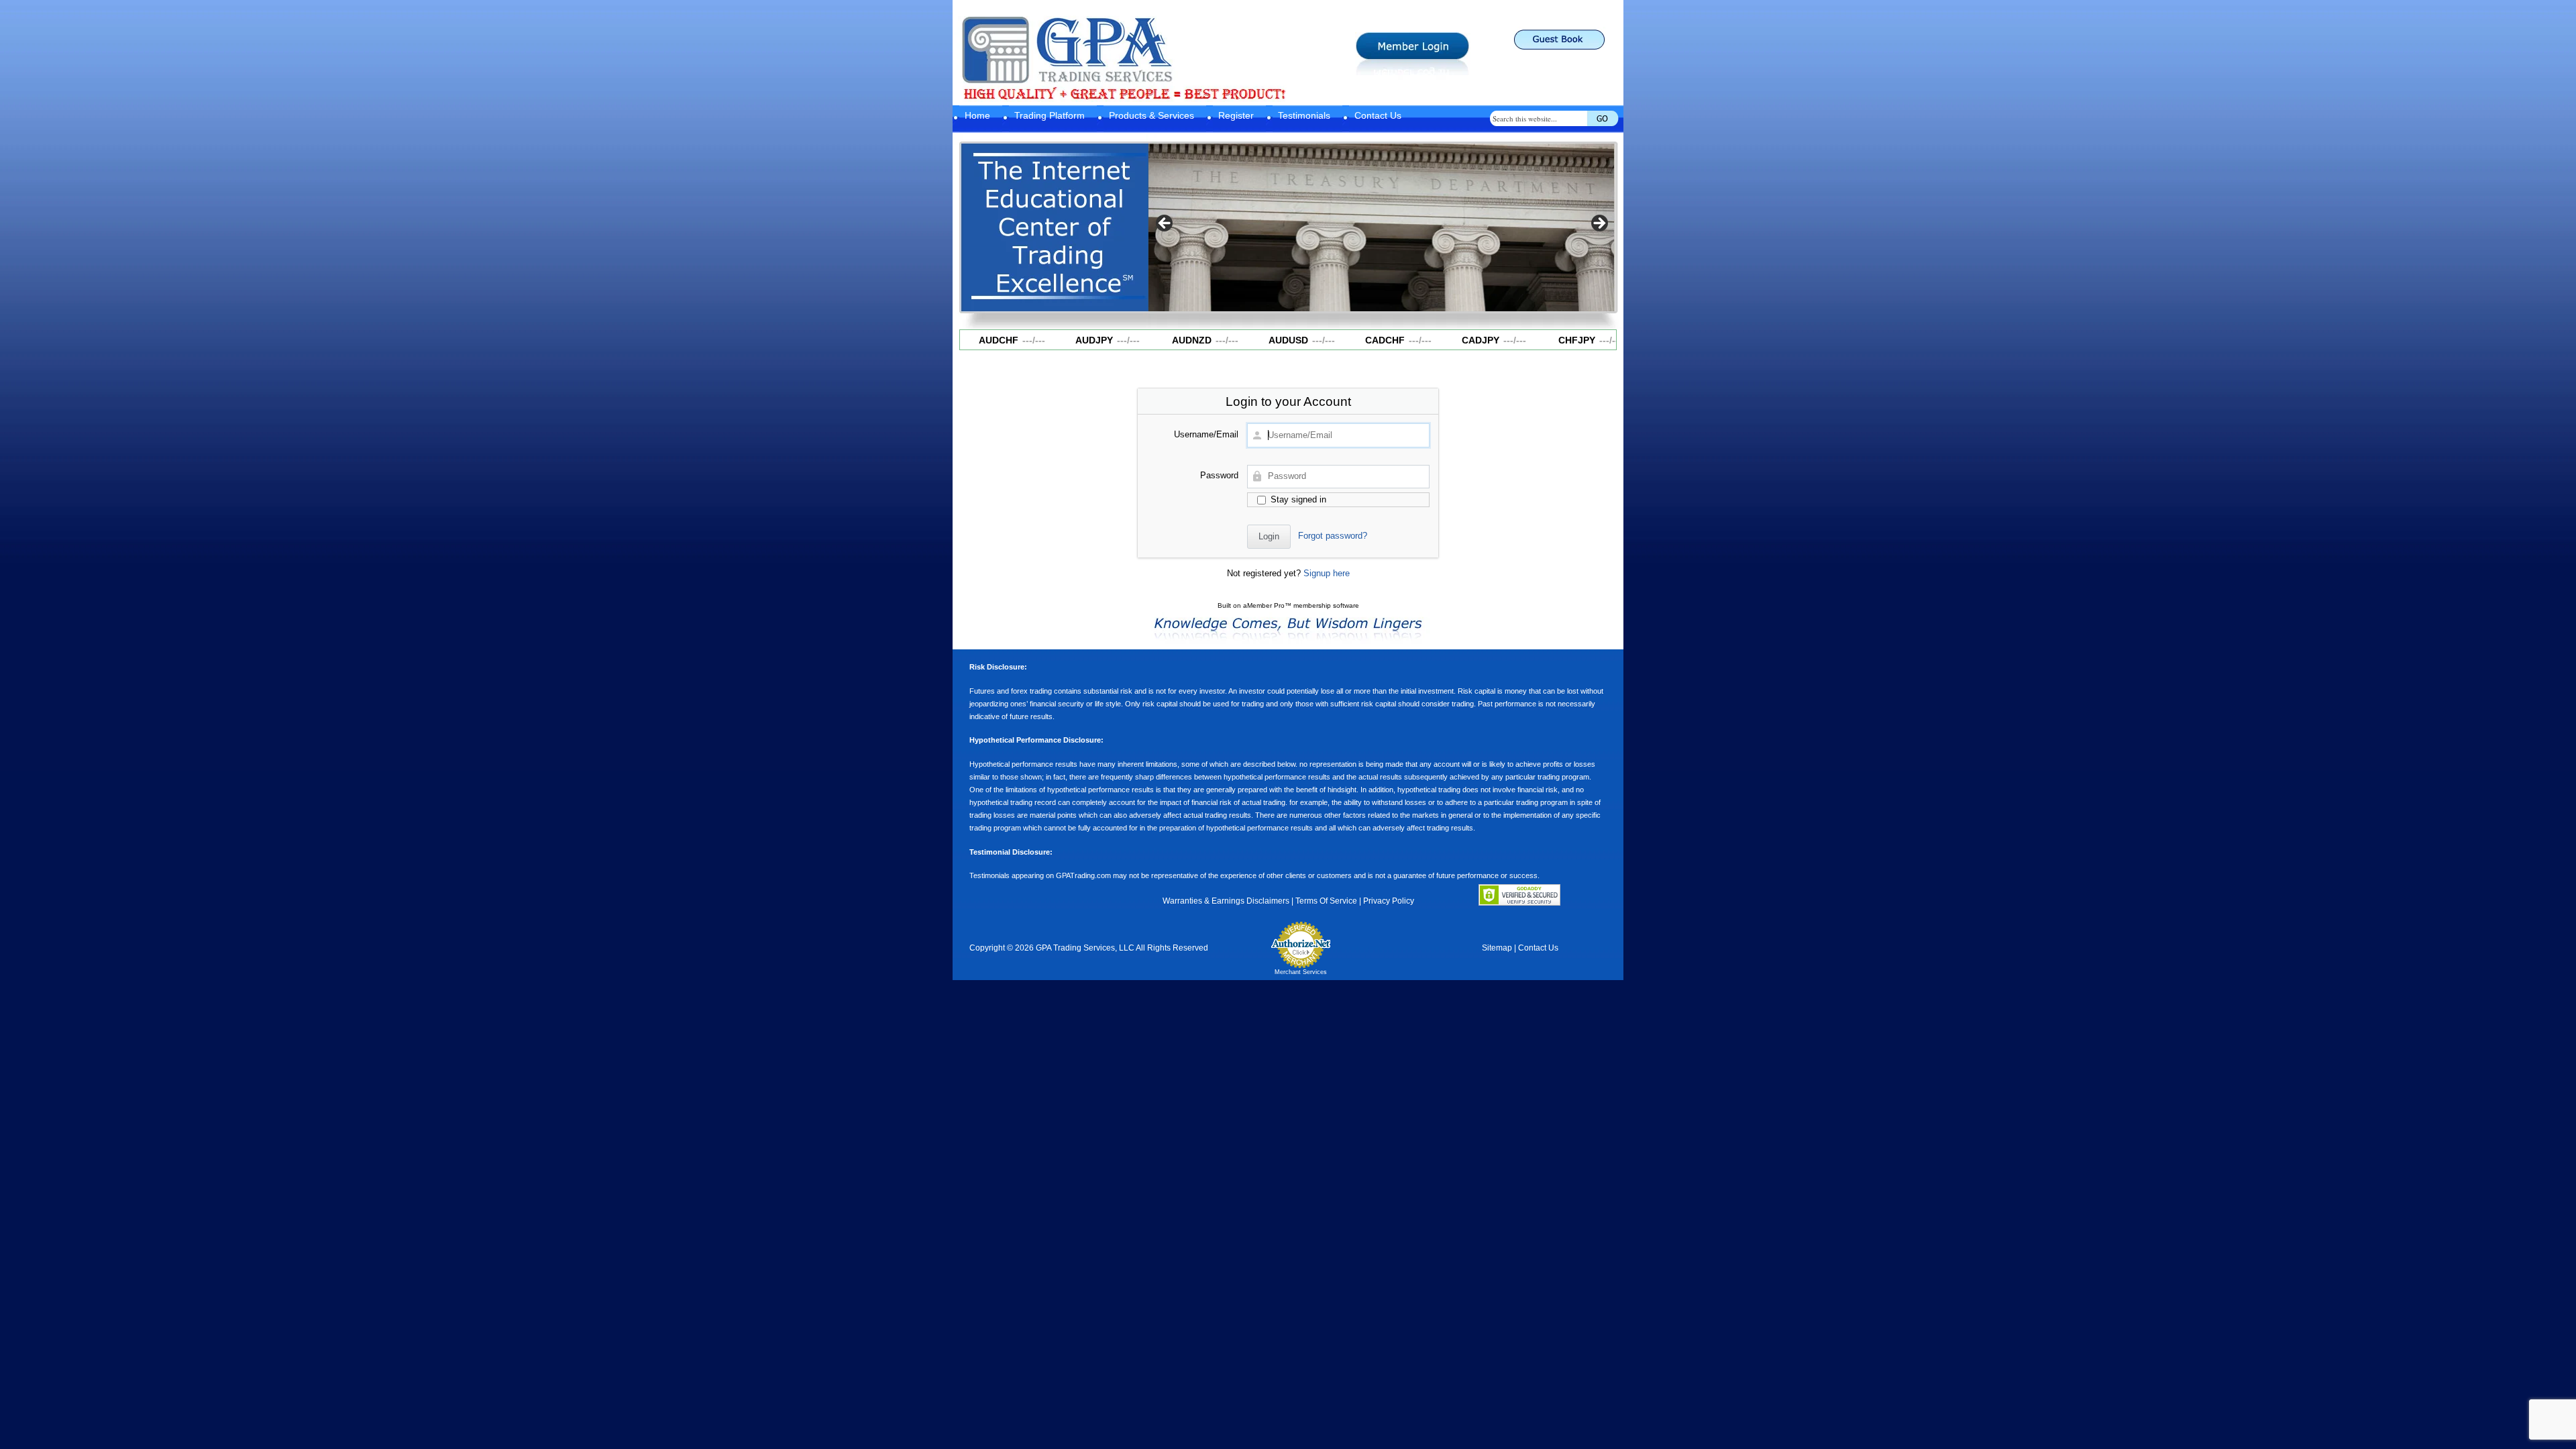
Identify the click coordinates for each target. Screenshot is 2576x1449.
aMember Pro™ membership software (1301, 605)
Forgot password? (1333, 536)
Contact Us (1378, 115)
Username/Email (1206, 434)
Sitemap (1497, 948)
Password (1219, 475)
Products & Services (1151, 115)
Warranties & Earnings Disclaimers (1226, 901)
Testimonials (1304, 115)
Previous (1165, 224)
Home (977, 115)
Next (1599, 224)
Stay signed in (1297, 499)
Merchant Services (1301, 972)
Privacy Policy (1389, 901)
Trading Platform (1050, 115)
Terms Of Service (1326, 901)
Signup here (1327, 573)
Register (1236, 115)
